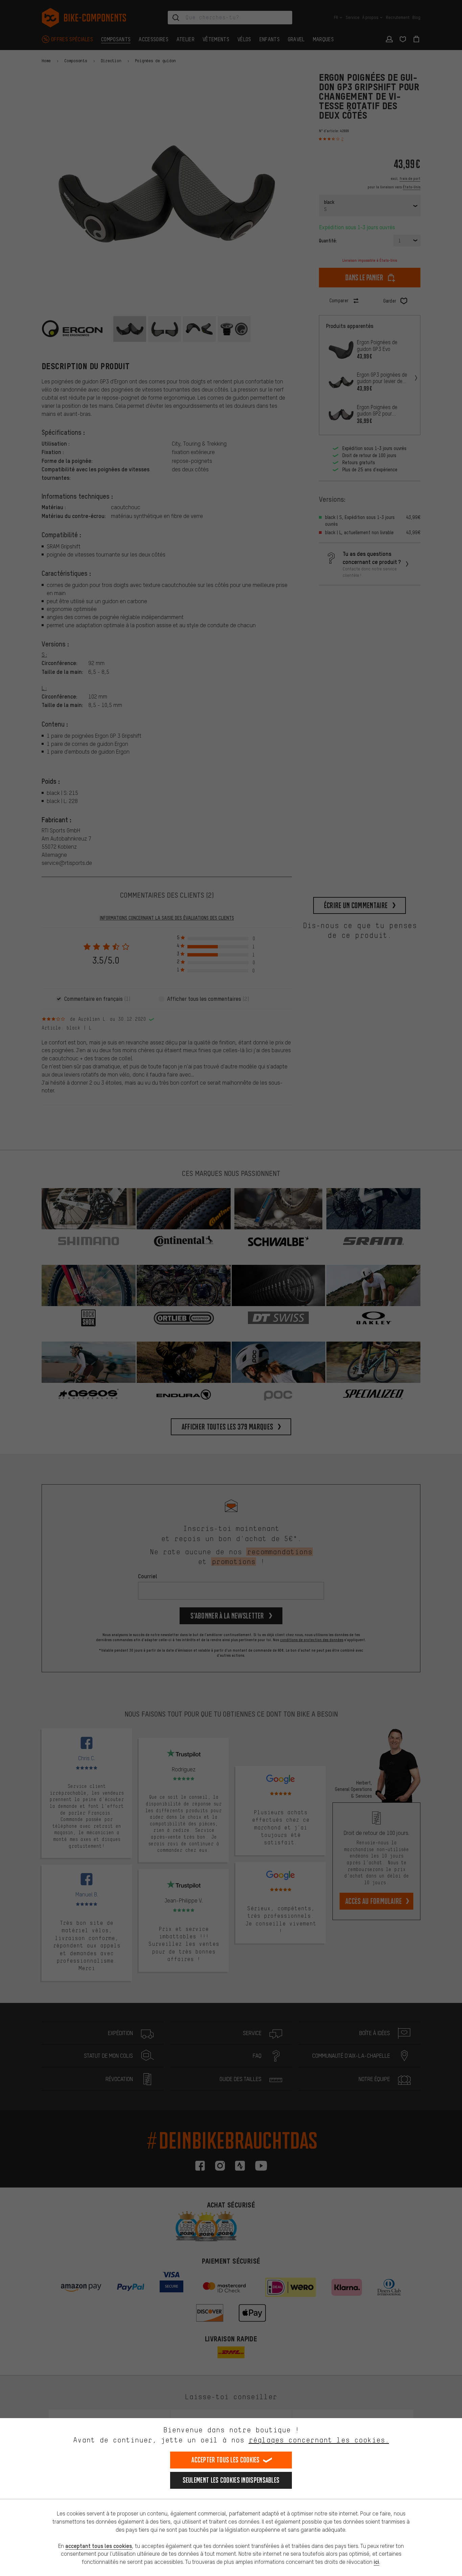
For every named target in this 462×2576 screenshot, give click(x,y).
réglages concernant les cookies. (319, 2440)
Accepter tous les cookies (226, 2460)
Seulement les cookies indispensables (231, 2480)
